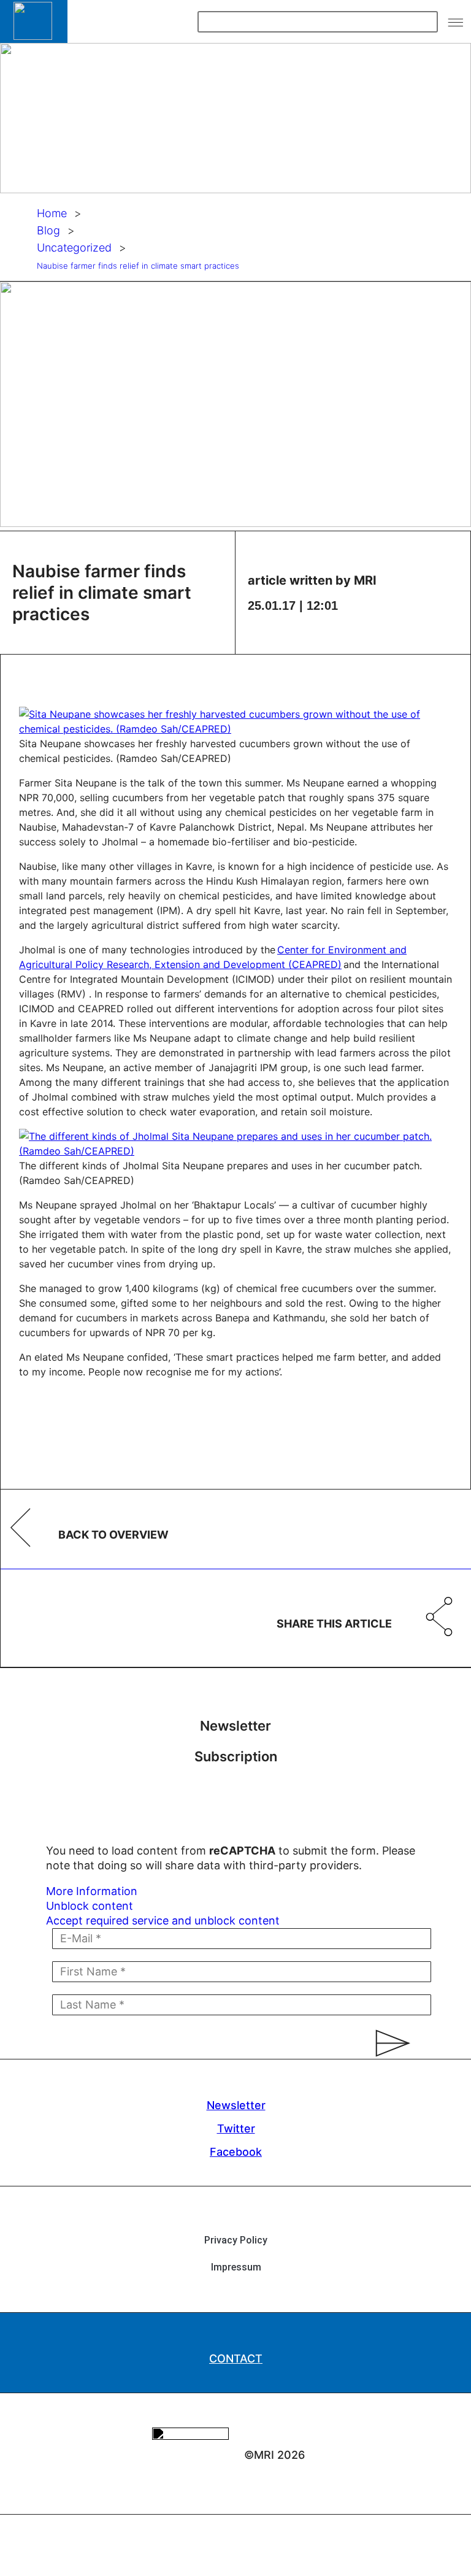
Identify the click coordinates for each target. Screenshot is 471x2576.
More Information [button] (92, 1891)
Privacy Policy (236, 2240)
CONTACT (236, 2359)
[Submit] (387, 2043)
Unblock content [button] (90, 1906)
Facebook (236, 2152)
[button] (456, 21)
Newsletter (236, 2105)
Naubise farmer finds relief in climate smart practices (138, 266)
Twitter (236, 2128)
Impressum (236, 2267)
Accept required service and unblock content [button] (163, 1920)
